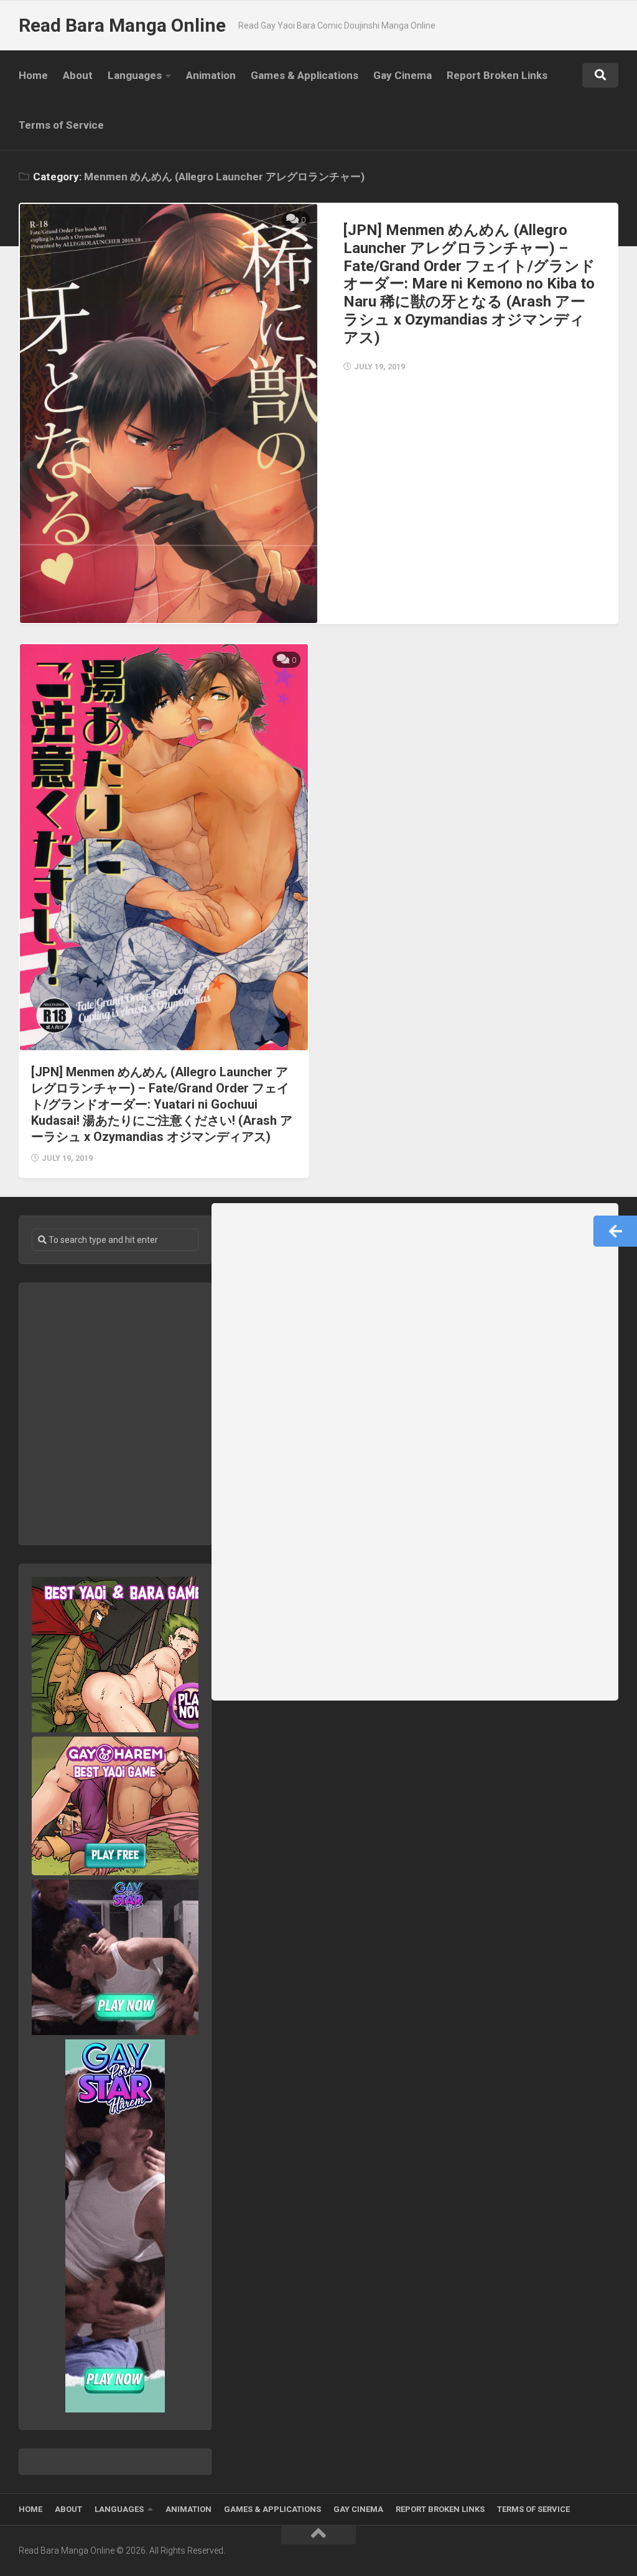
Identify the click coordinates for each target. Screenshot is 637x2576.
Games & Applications (305, 75)
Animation (211, 75)
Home (33, 75)
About (78, 75)
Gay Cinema (402, 75)
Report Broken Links (497, 75)
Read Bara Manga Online (122, 25)
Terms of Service (61, 125)
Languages (135, 75)
